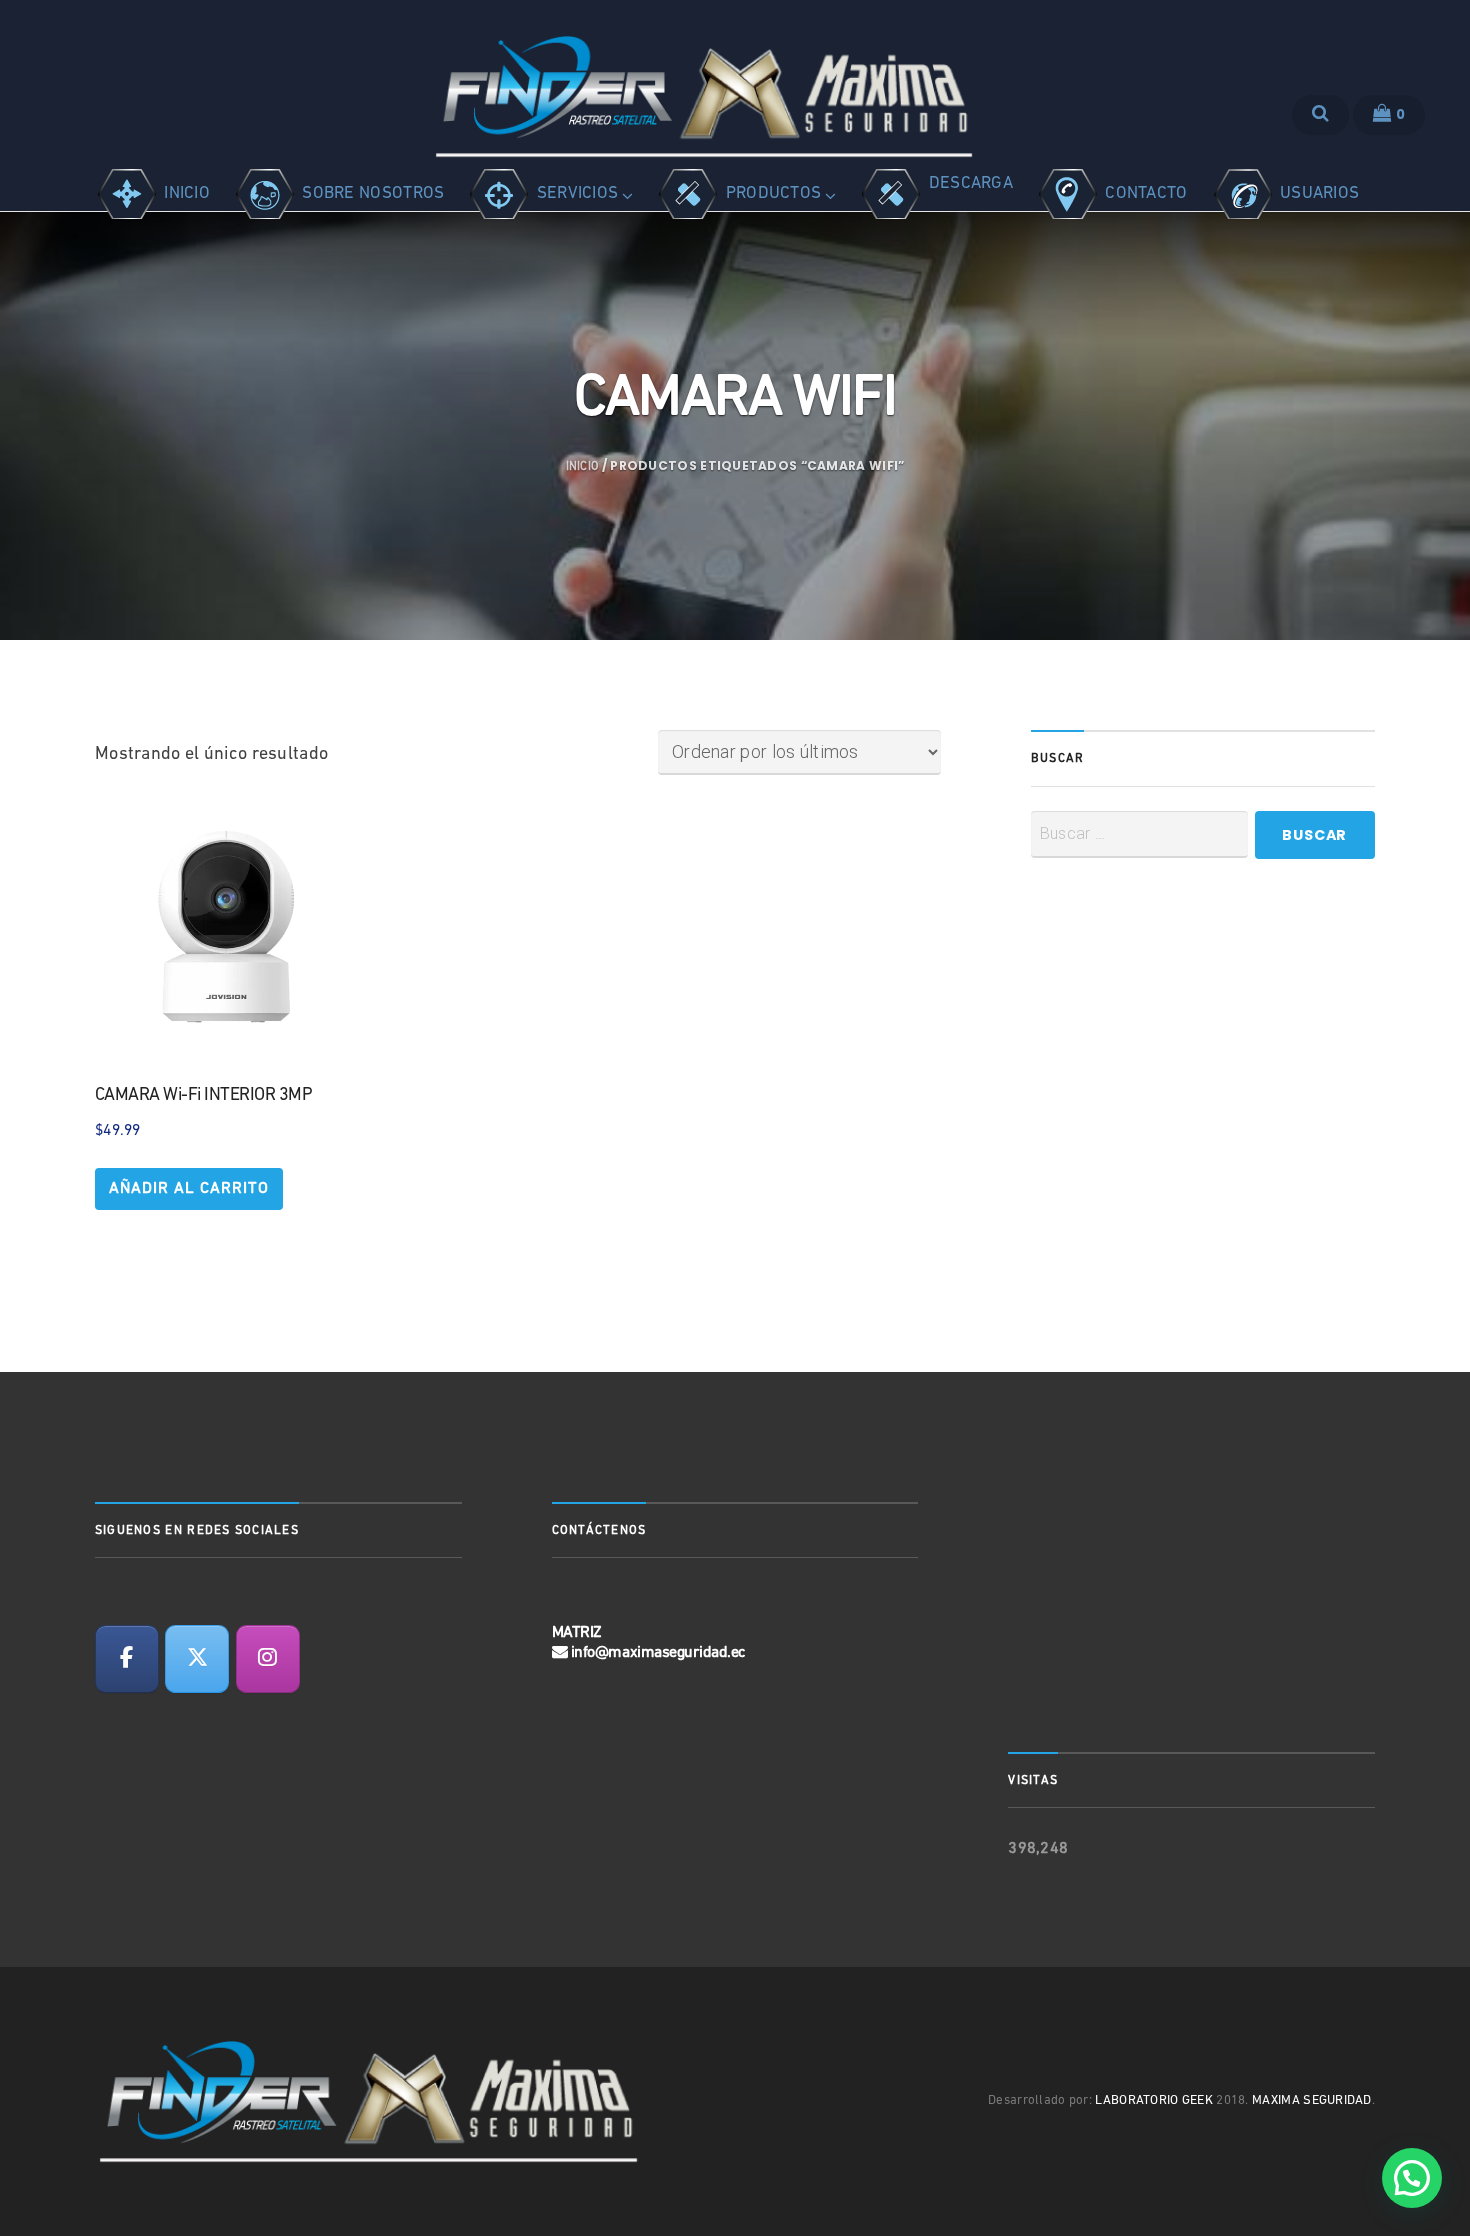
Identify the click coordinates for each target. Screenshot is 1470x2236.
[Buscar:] (1139, 834)
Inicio (582, 467)
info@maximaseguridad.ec (658, 1653)
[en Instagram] (268, 1659)
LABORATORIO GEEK (1154, 2100)
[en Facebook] (127, 1659)
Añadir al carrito (189, 1189)
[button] (1412, 2178)
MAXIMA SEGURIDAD (1312, 2100)
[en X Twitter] (197, 1659)
